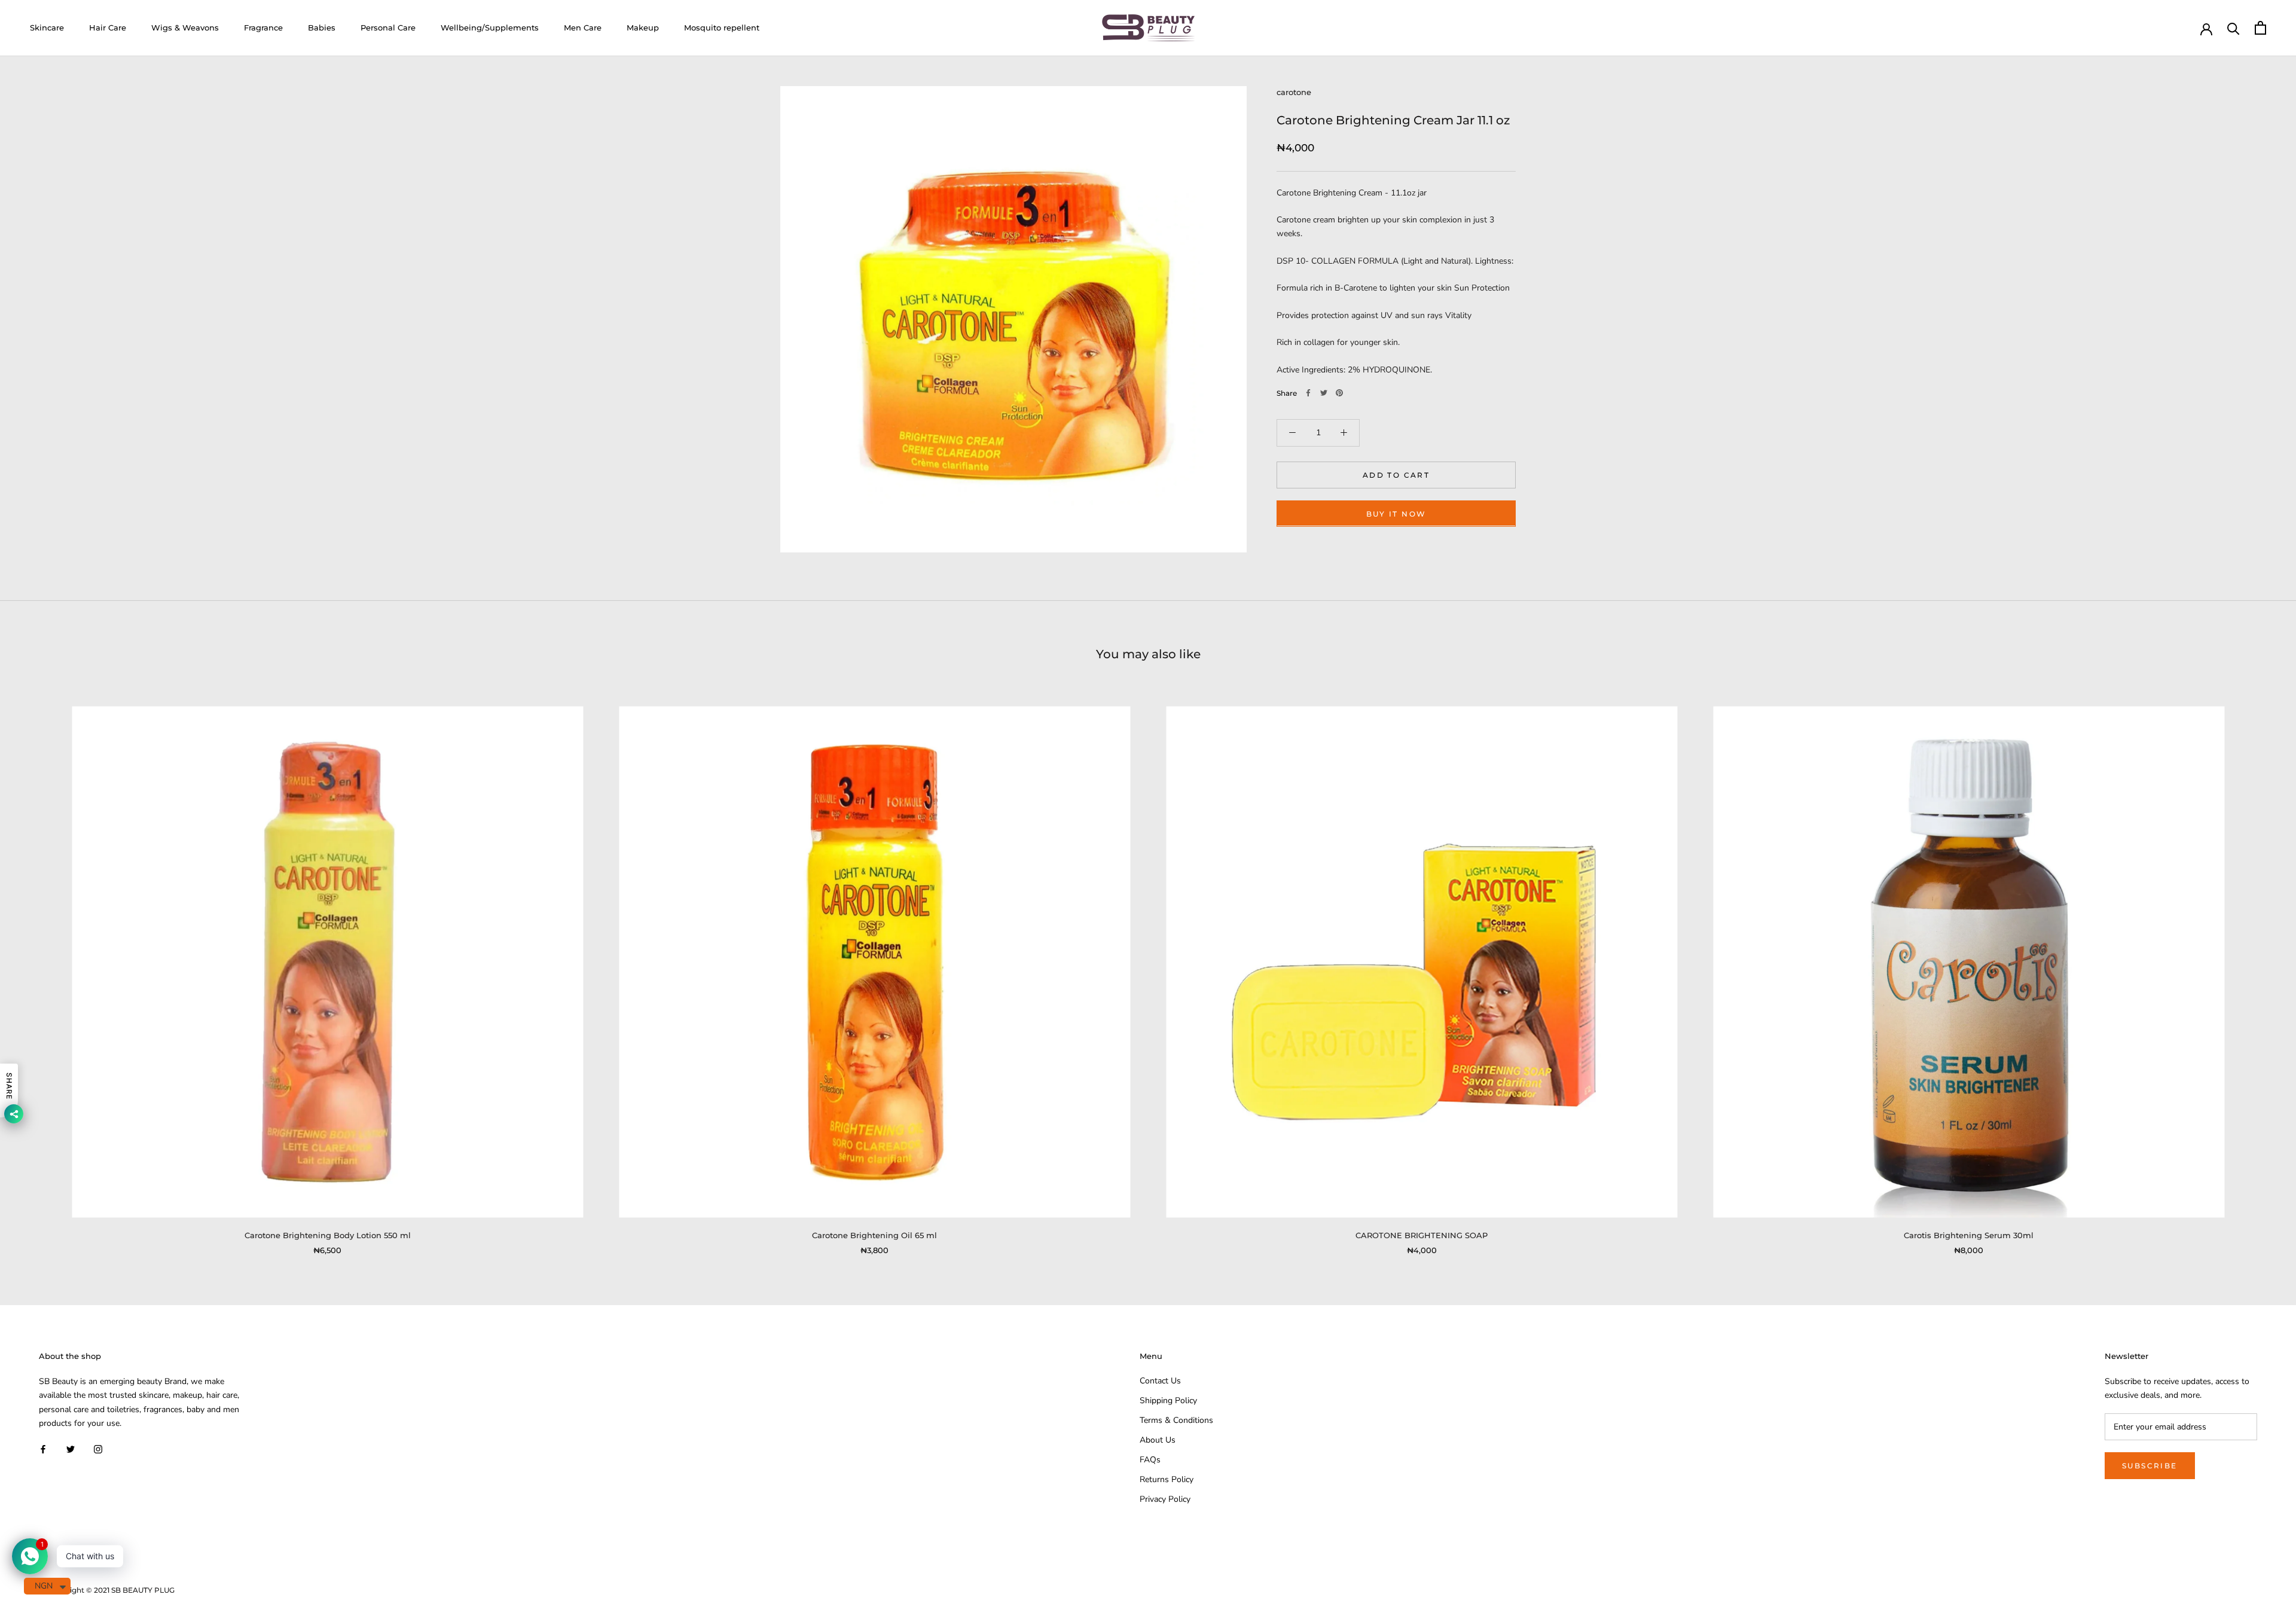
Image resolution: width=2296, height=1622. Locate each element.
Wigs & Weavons (185, 28)
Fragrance (263, 28)
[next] (2259, 968)
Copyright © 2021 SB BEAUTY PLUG (111, 1590)
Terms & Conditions (1176, 1420)
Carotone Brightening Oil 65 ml (874, 1235)
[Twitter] (1324, 393)
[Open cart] (2260, 28)
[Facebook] (1308, 393)
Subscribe (2150, 1466)
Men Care (583, 28)
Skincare (47, 28)
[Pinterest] (1339, 393)
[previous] (37, 968)
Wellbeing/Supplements (490, 28)
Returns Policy (1167, 1479)
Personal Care (388, 28)
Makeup (643, 28)
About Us (1158, 1440)
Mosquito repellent (722, 28)
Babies (322, 28)
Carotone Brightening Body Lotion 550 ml (328, 1235)
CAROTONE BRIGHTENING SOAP (1422, 1235)
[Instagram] (98, 1449)
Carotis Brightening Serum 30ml (1969, 1235)
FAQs (1150, 1460)
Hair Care (108, 28)
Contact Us (1160, 1381)
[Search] (2234, 28)
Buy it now (1396, 513)
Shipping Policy (1168, 1400)
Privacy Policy (1165, 1499)
